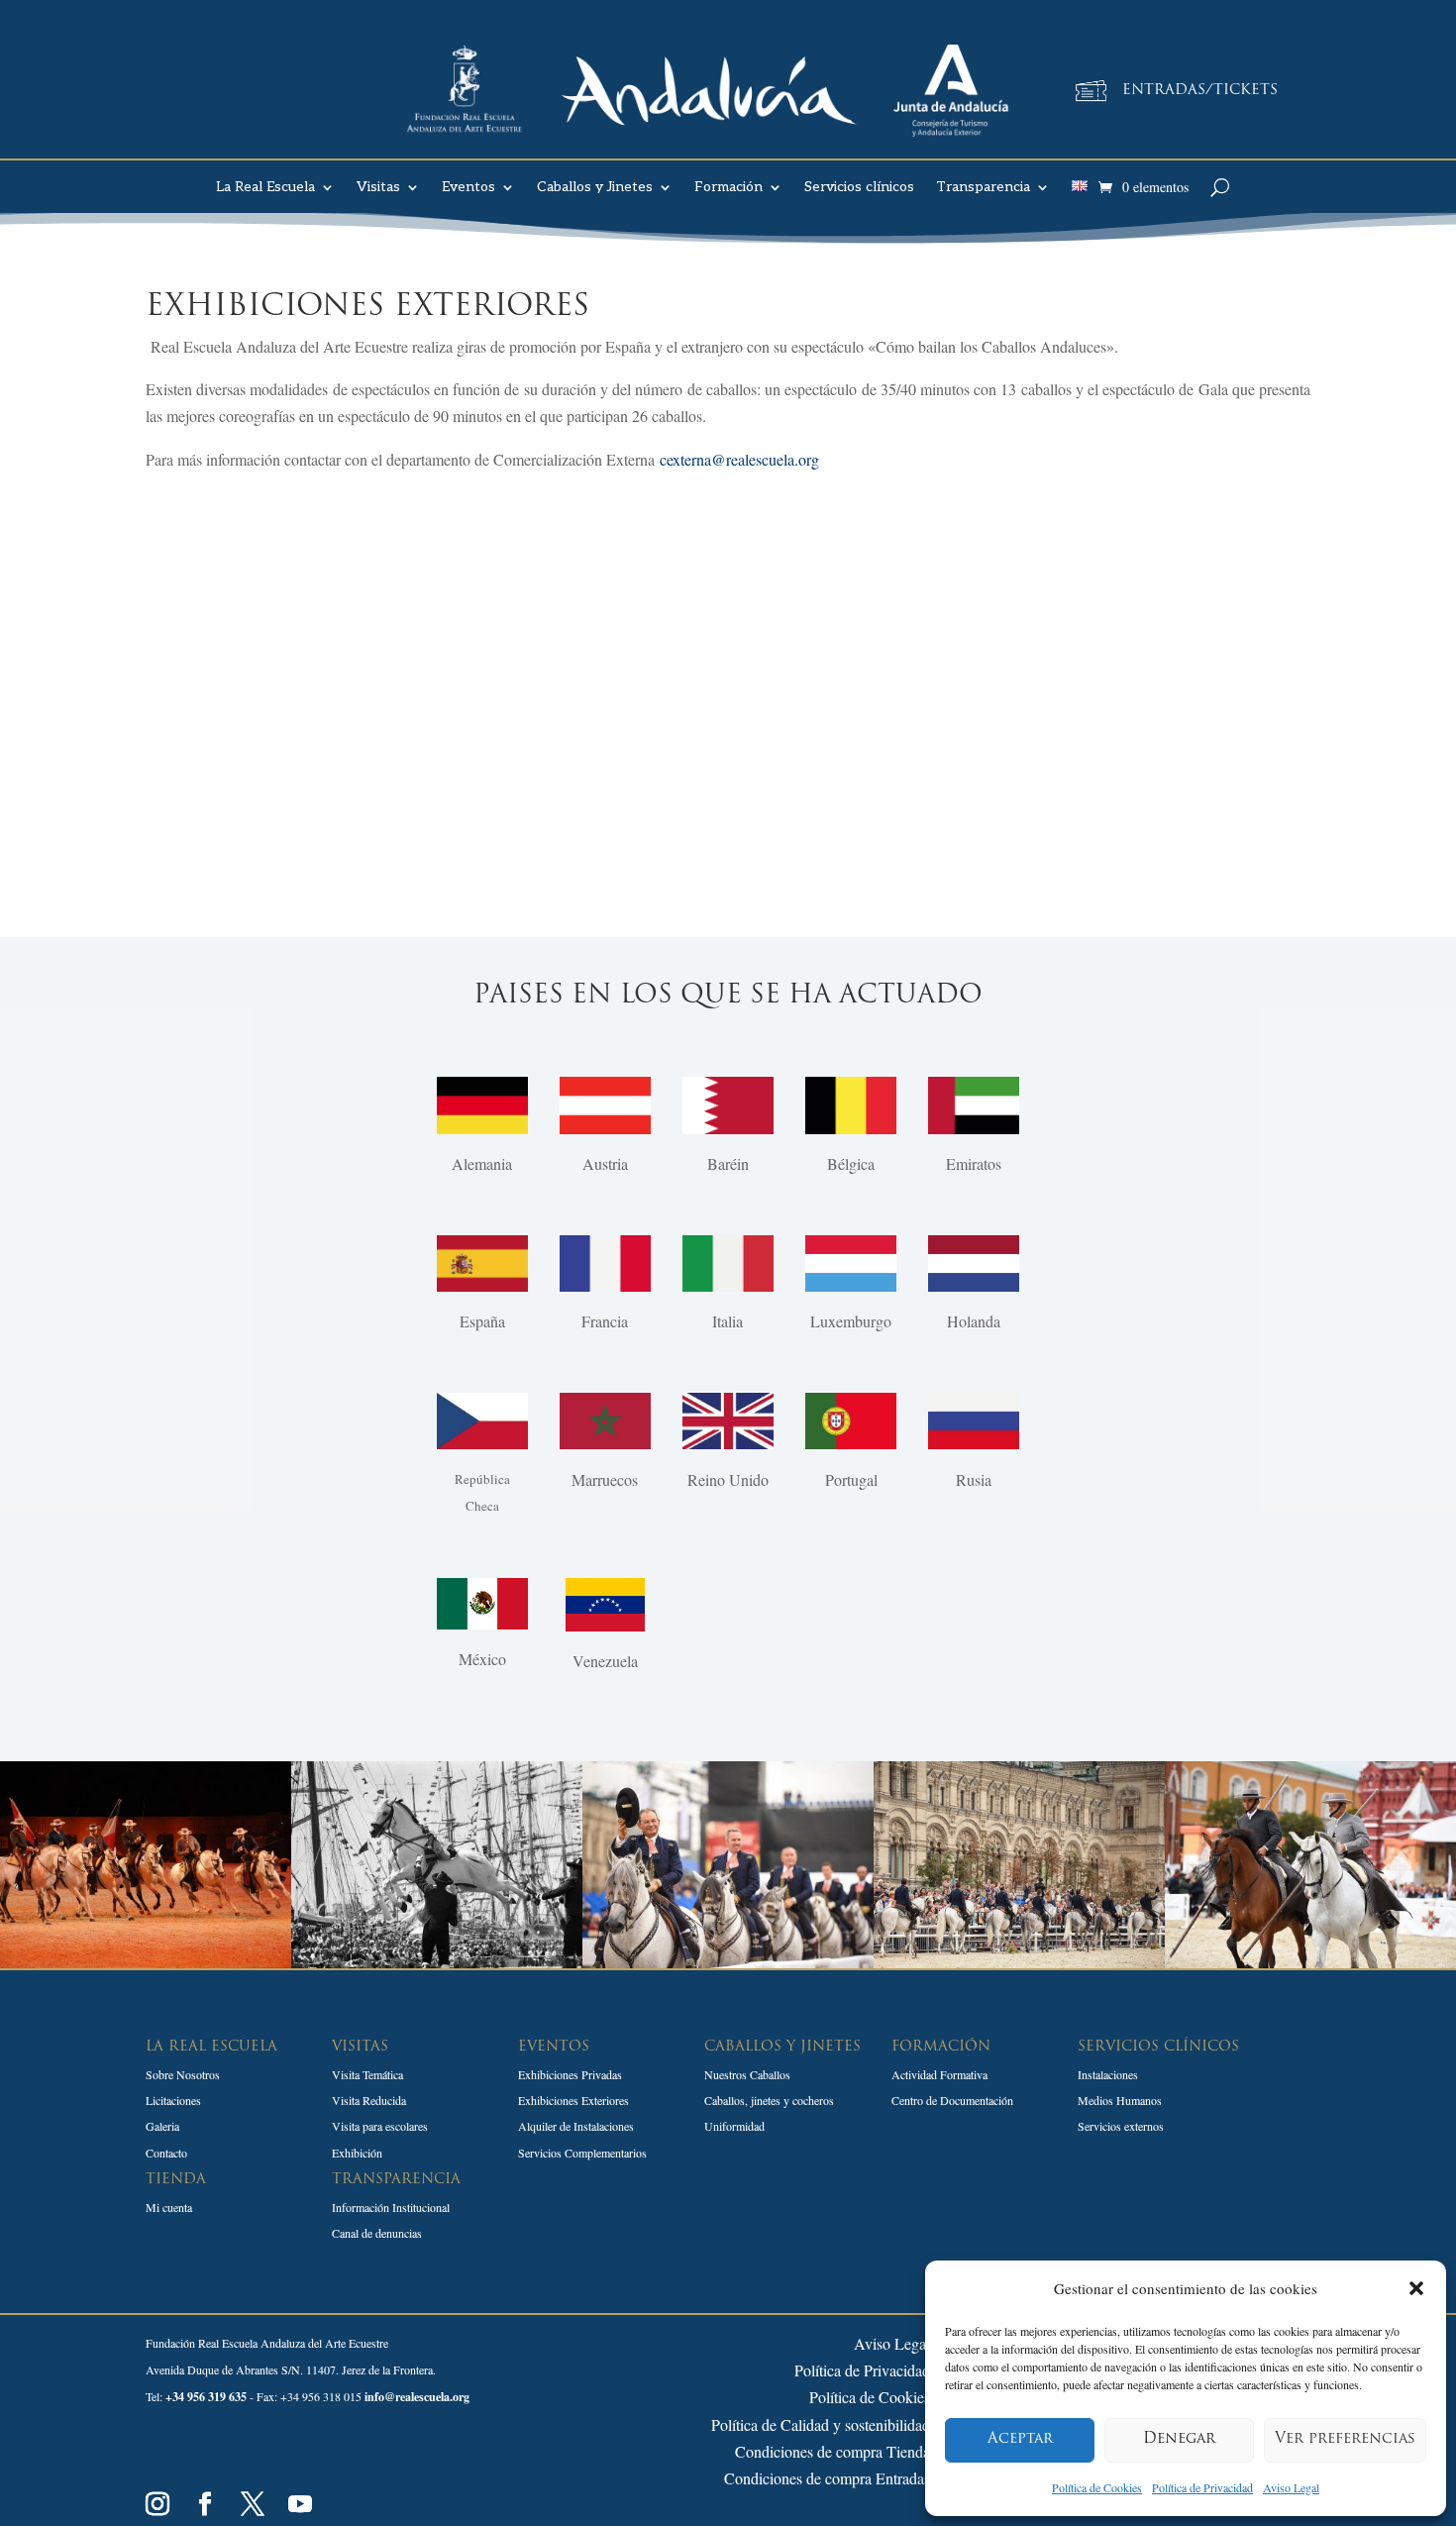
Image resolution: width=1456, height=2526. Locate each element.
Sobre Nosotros (183, 2074)
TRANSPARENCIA (396, 2180)
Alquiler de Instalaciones (576, 2126)
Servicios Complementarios (582, 2153)
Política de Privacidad (1202, 2487)
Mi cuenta (169, 2207)
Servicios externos (1121, 2126)
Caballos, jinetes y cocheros (769, 2100)
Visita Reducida (369, 2100)
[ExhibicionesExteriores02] (437, 1962)
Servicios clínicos (859, 188)
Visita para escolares (380, 2126)
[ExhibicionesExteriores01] (146, 1962)
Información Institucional (391, 2207)
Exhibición (357, 2153)
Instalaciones (1108, 2074)
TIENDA (176, 2180)
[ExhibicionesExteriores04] (1019, 1962)
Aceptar (1020, 2439)
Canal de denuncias (377, 2233)
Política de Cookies (1097, 2487)
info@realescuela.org (417, 2397)
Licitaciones (173, 2100)
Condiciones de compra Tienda (832, 2451)
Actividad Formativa (939, 2074)
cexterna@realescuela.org (739, 459)
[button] (1416, 2288)
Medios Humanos (1120, 2100)
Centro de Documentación (952, 2100)
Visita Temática (367, 2074)
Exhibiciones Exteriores (573, 2100)
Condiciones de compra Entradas (827, 2478)
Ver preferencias (1345, 2439)
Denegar (1179, 2439)
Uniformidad (734, 2126)
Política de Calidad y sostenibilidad (821, 2424)
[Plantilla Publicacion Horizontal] (1310, 1962)
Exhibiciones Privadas (570, 2074)
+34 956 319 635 (206, 2397)
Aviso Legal (1291, 2487)
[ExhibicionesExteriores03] (728, 1962)
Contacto (166, 2153)
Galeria (162, 2126)
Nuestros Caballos (747, 2074)
